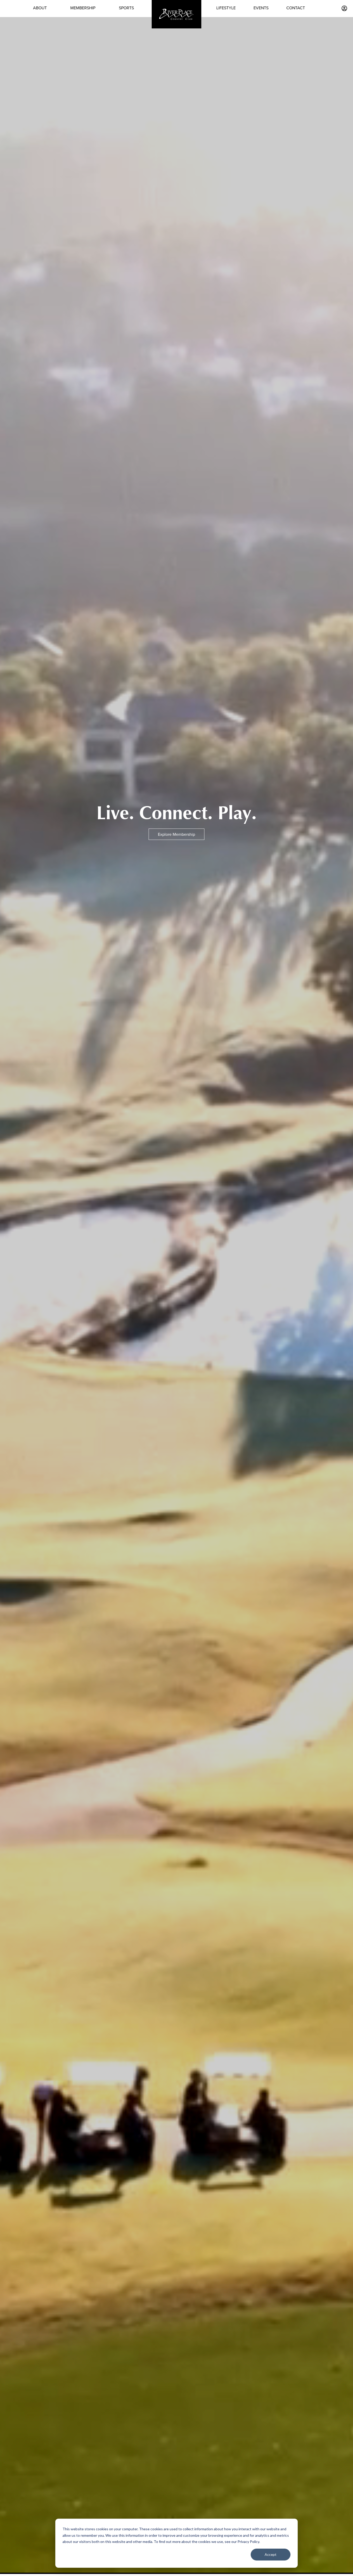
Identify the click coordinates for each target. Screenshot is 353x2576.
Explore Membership (177, 834)
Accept (271, 2554)
